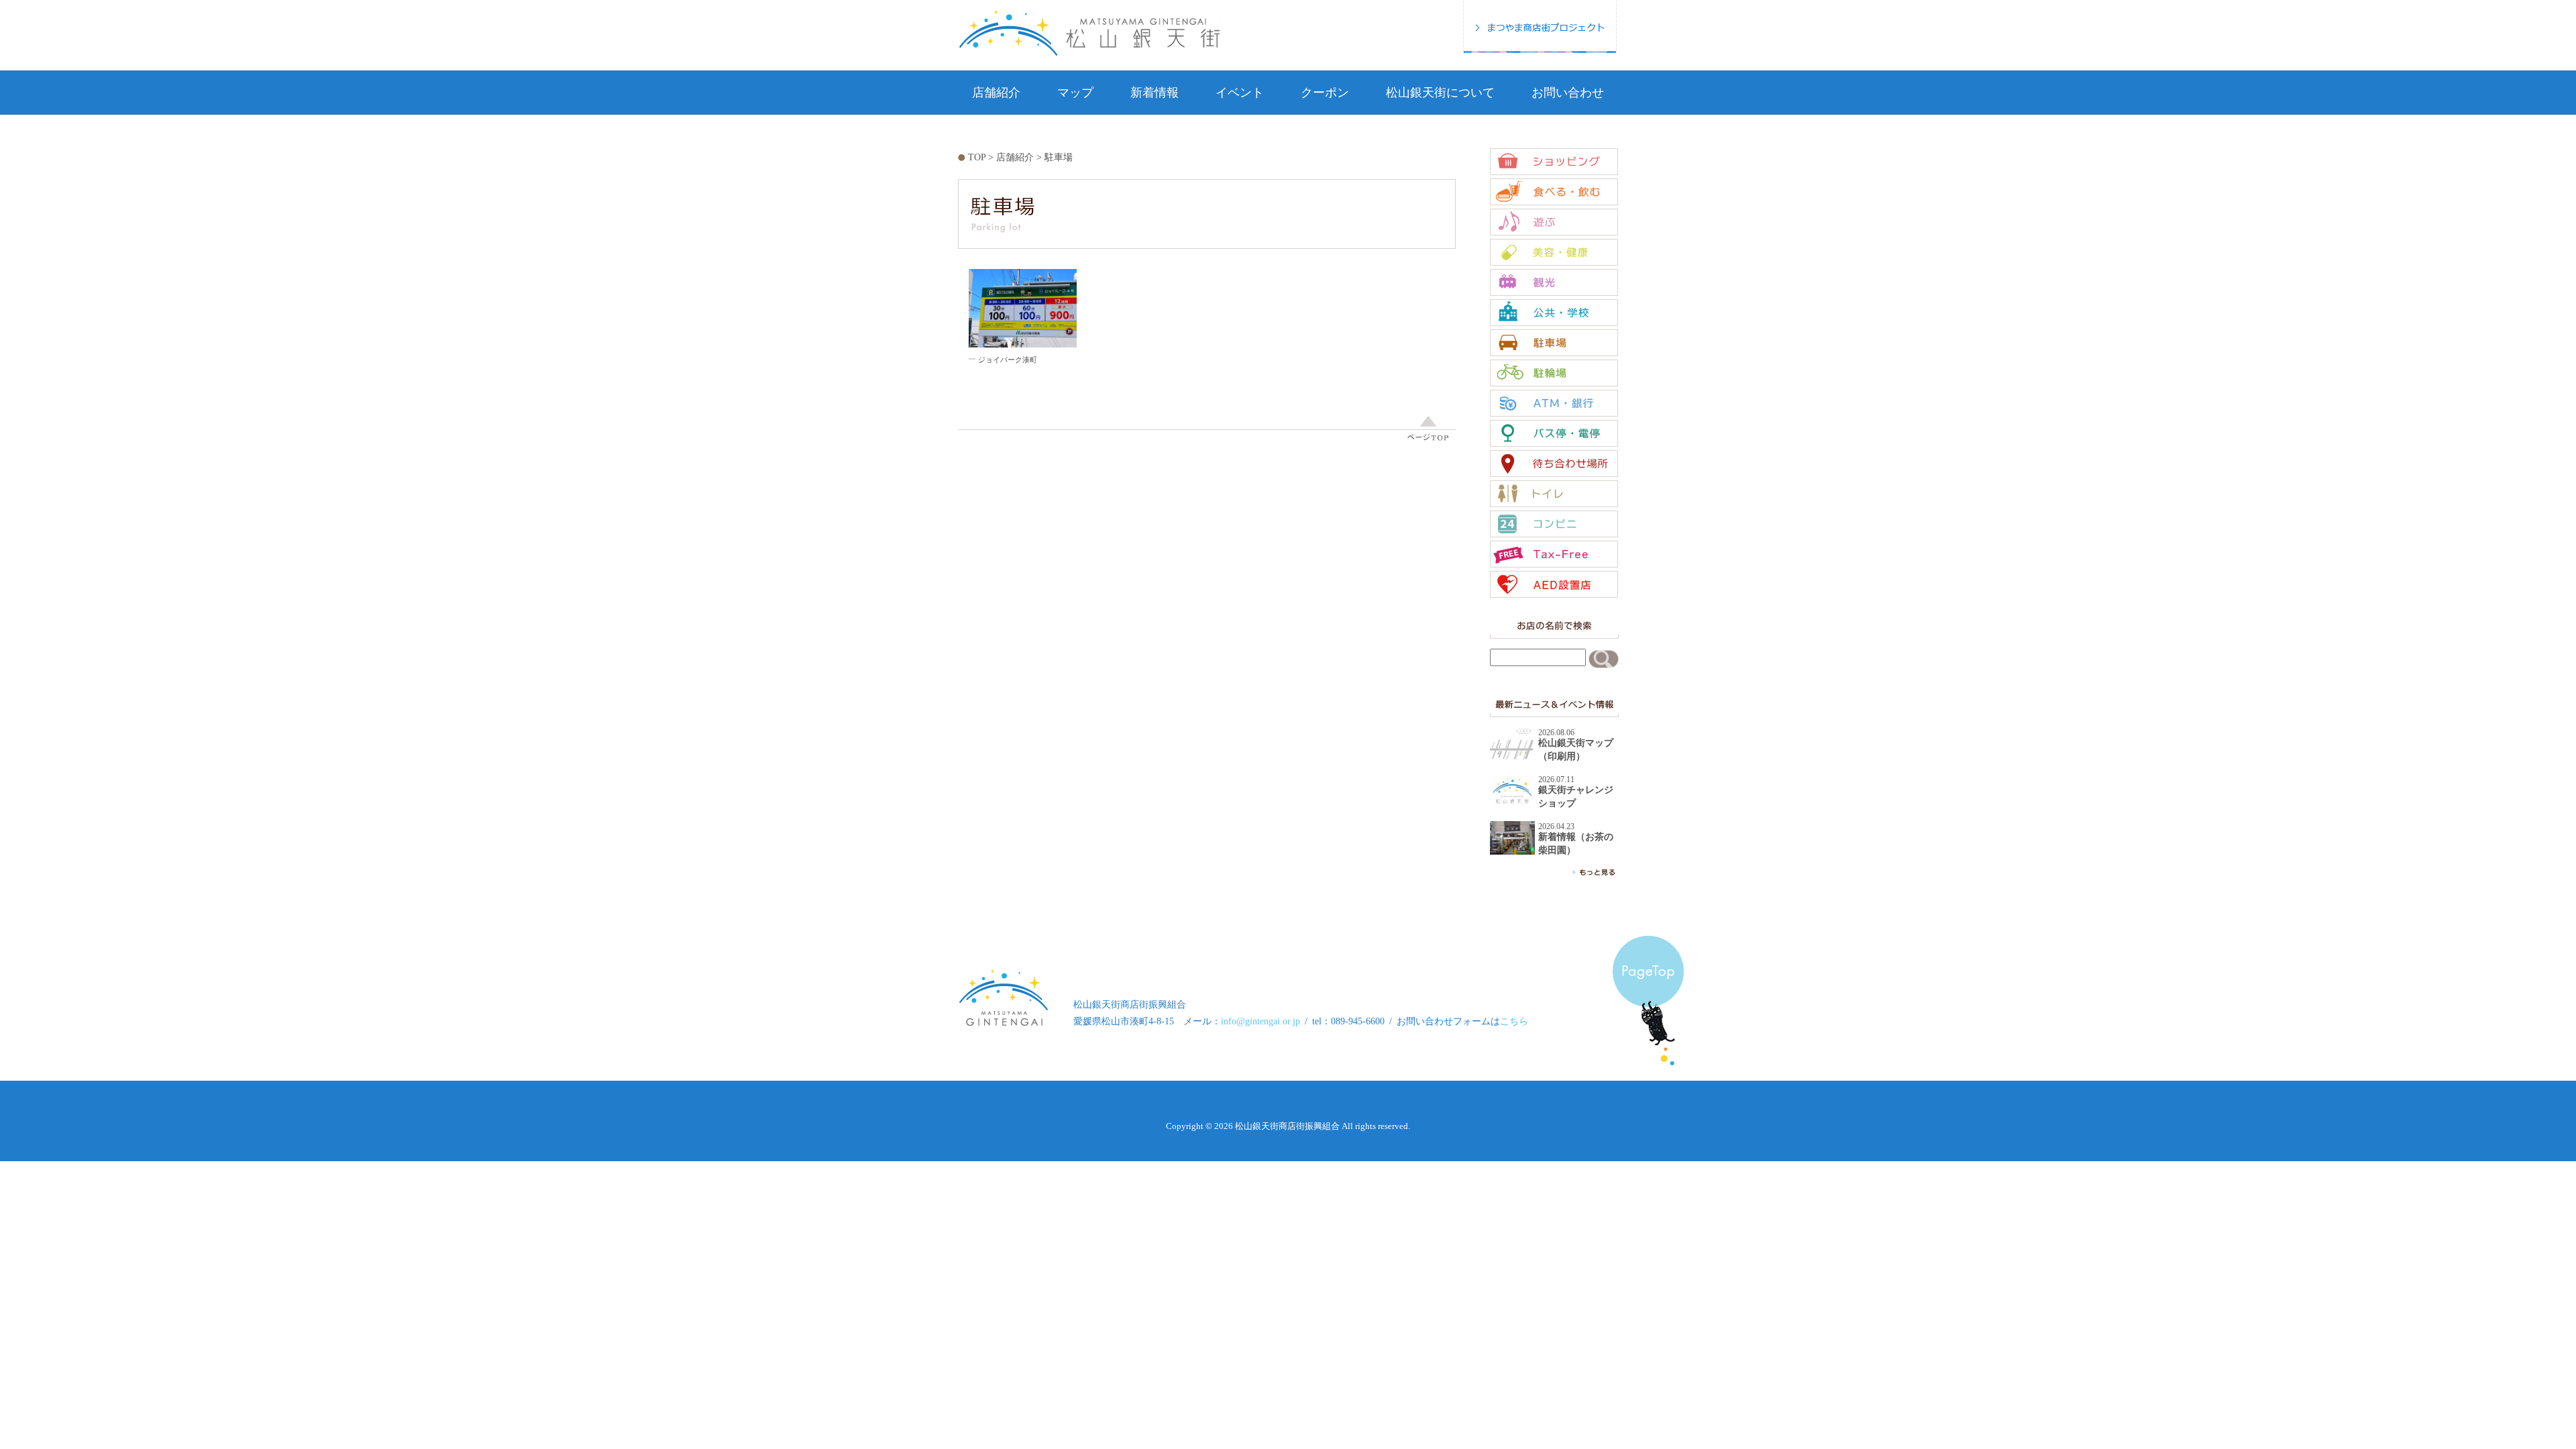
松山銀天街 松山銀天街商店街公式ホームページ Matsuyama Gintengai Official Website (1089, 33)
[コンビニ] (1554, 524)
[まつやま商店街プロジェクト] (1540, 26)
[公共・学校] (1554, 313)
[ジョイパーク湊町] (1023, 308)
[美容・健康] (1554, 252)
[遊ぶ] (1554, 222)
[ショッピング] (1554, 162)
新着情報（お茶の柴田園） (1576, 844)
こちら (1514, 1021)
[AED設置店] (1554, 584)
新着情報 (1155, 93)
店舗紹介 (996, 93)
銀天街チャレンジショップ (1576, 797)
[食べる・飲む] (1554, 192)
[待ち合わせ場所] (1554, 464)
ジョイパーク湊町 (1008, 360)
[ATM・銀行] (1554, 403)
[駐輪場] (1554, 373)
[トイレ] (1554, 494)
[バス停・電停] (1554, 433)
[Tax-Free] (1554, 554)
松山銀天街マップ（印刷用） (1576, 750)
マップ (1075, 93)
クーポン (1325, 93)
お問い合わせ (1568, 93)
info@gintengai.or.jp (1260, 1021)
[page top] (1207, 428)
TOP (977, 157)
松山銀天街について (1440, 93)
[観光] (1554, 282)
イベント (1240, 93)
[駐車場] (1554, 343)
